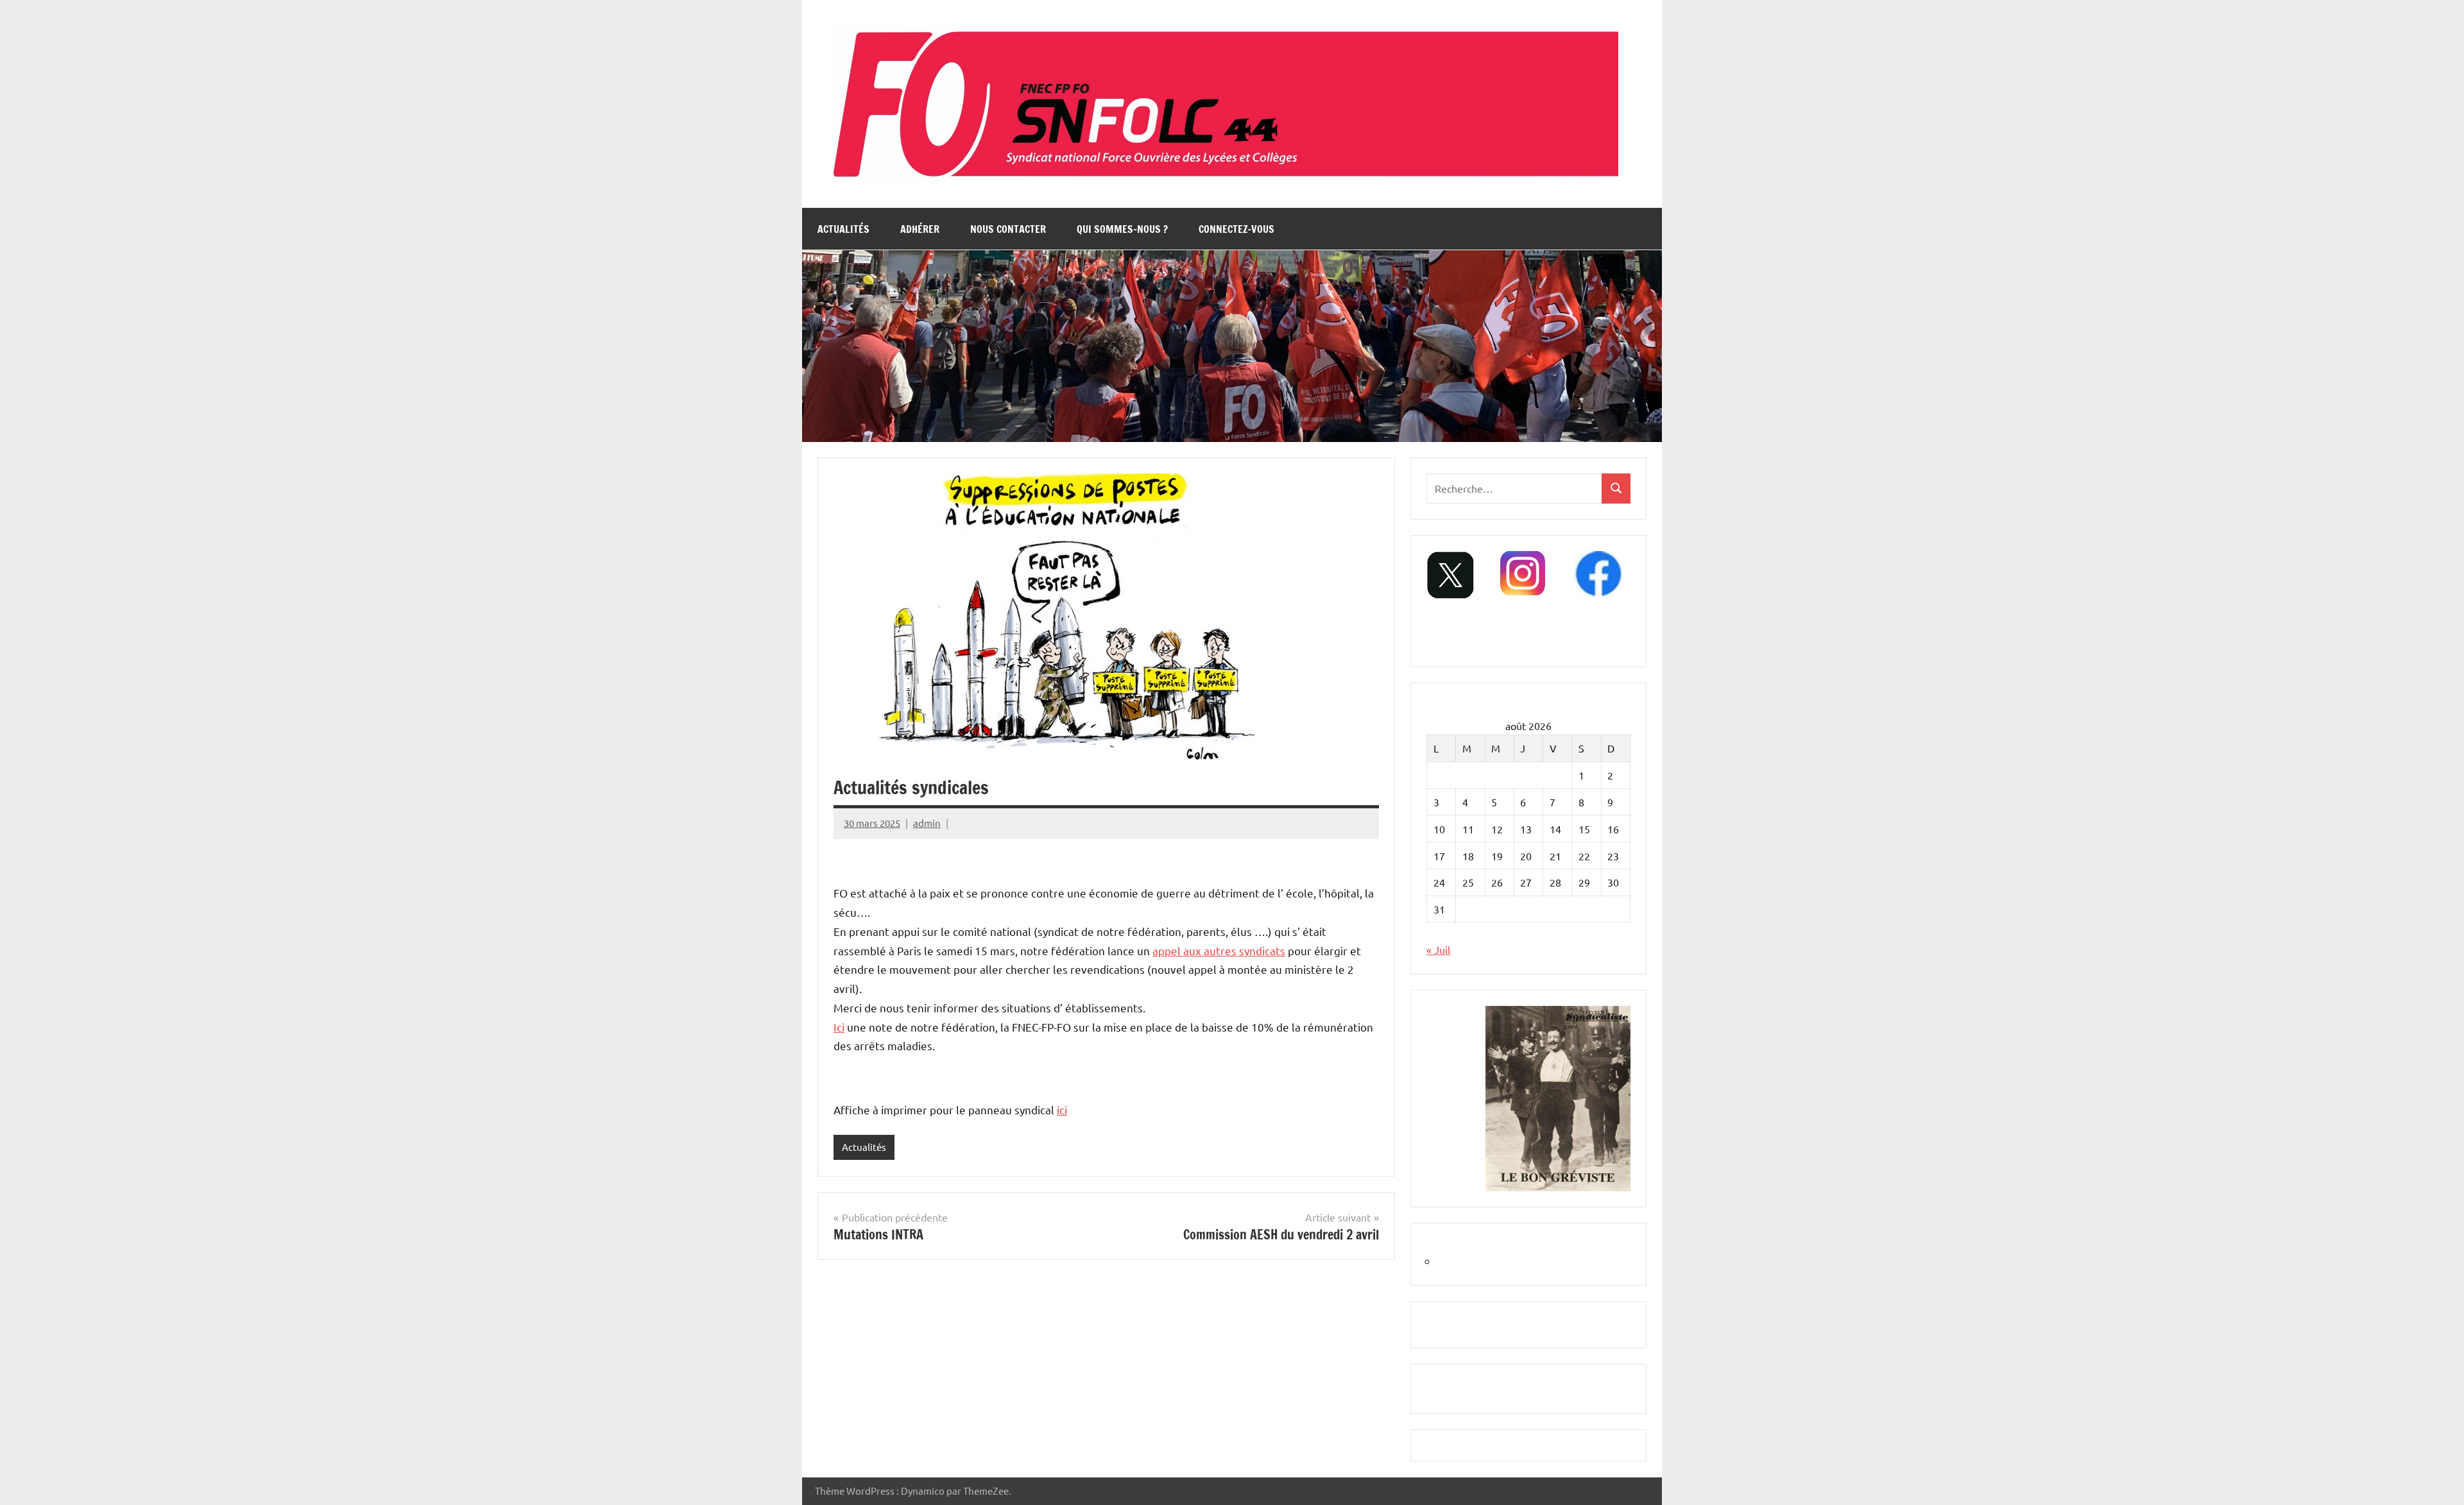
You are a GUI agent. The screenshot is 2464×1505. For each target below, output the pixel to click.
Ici (839, 1027)
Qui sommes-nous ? (1122, 229)
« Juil (1438, 949)
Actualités (843, 229)
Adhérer (920, 229)
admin (927, 823)
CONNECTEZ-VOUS (1236, 229)
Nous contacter (1008, 229)
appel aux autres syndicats (1219, 950)
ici (1062, 1110)
